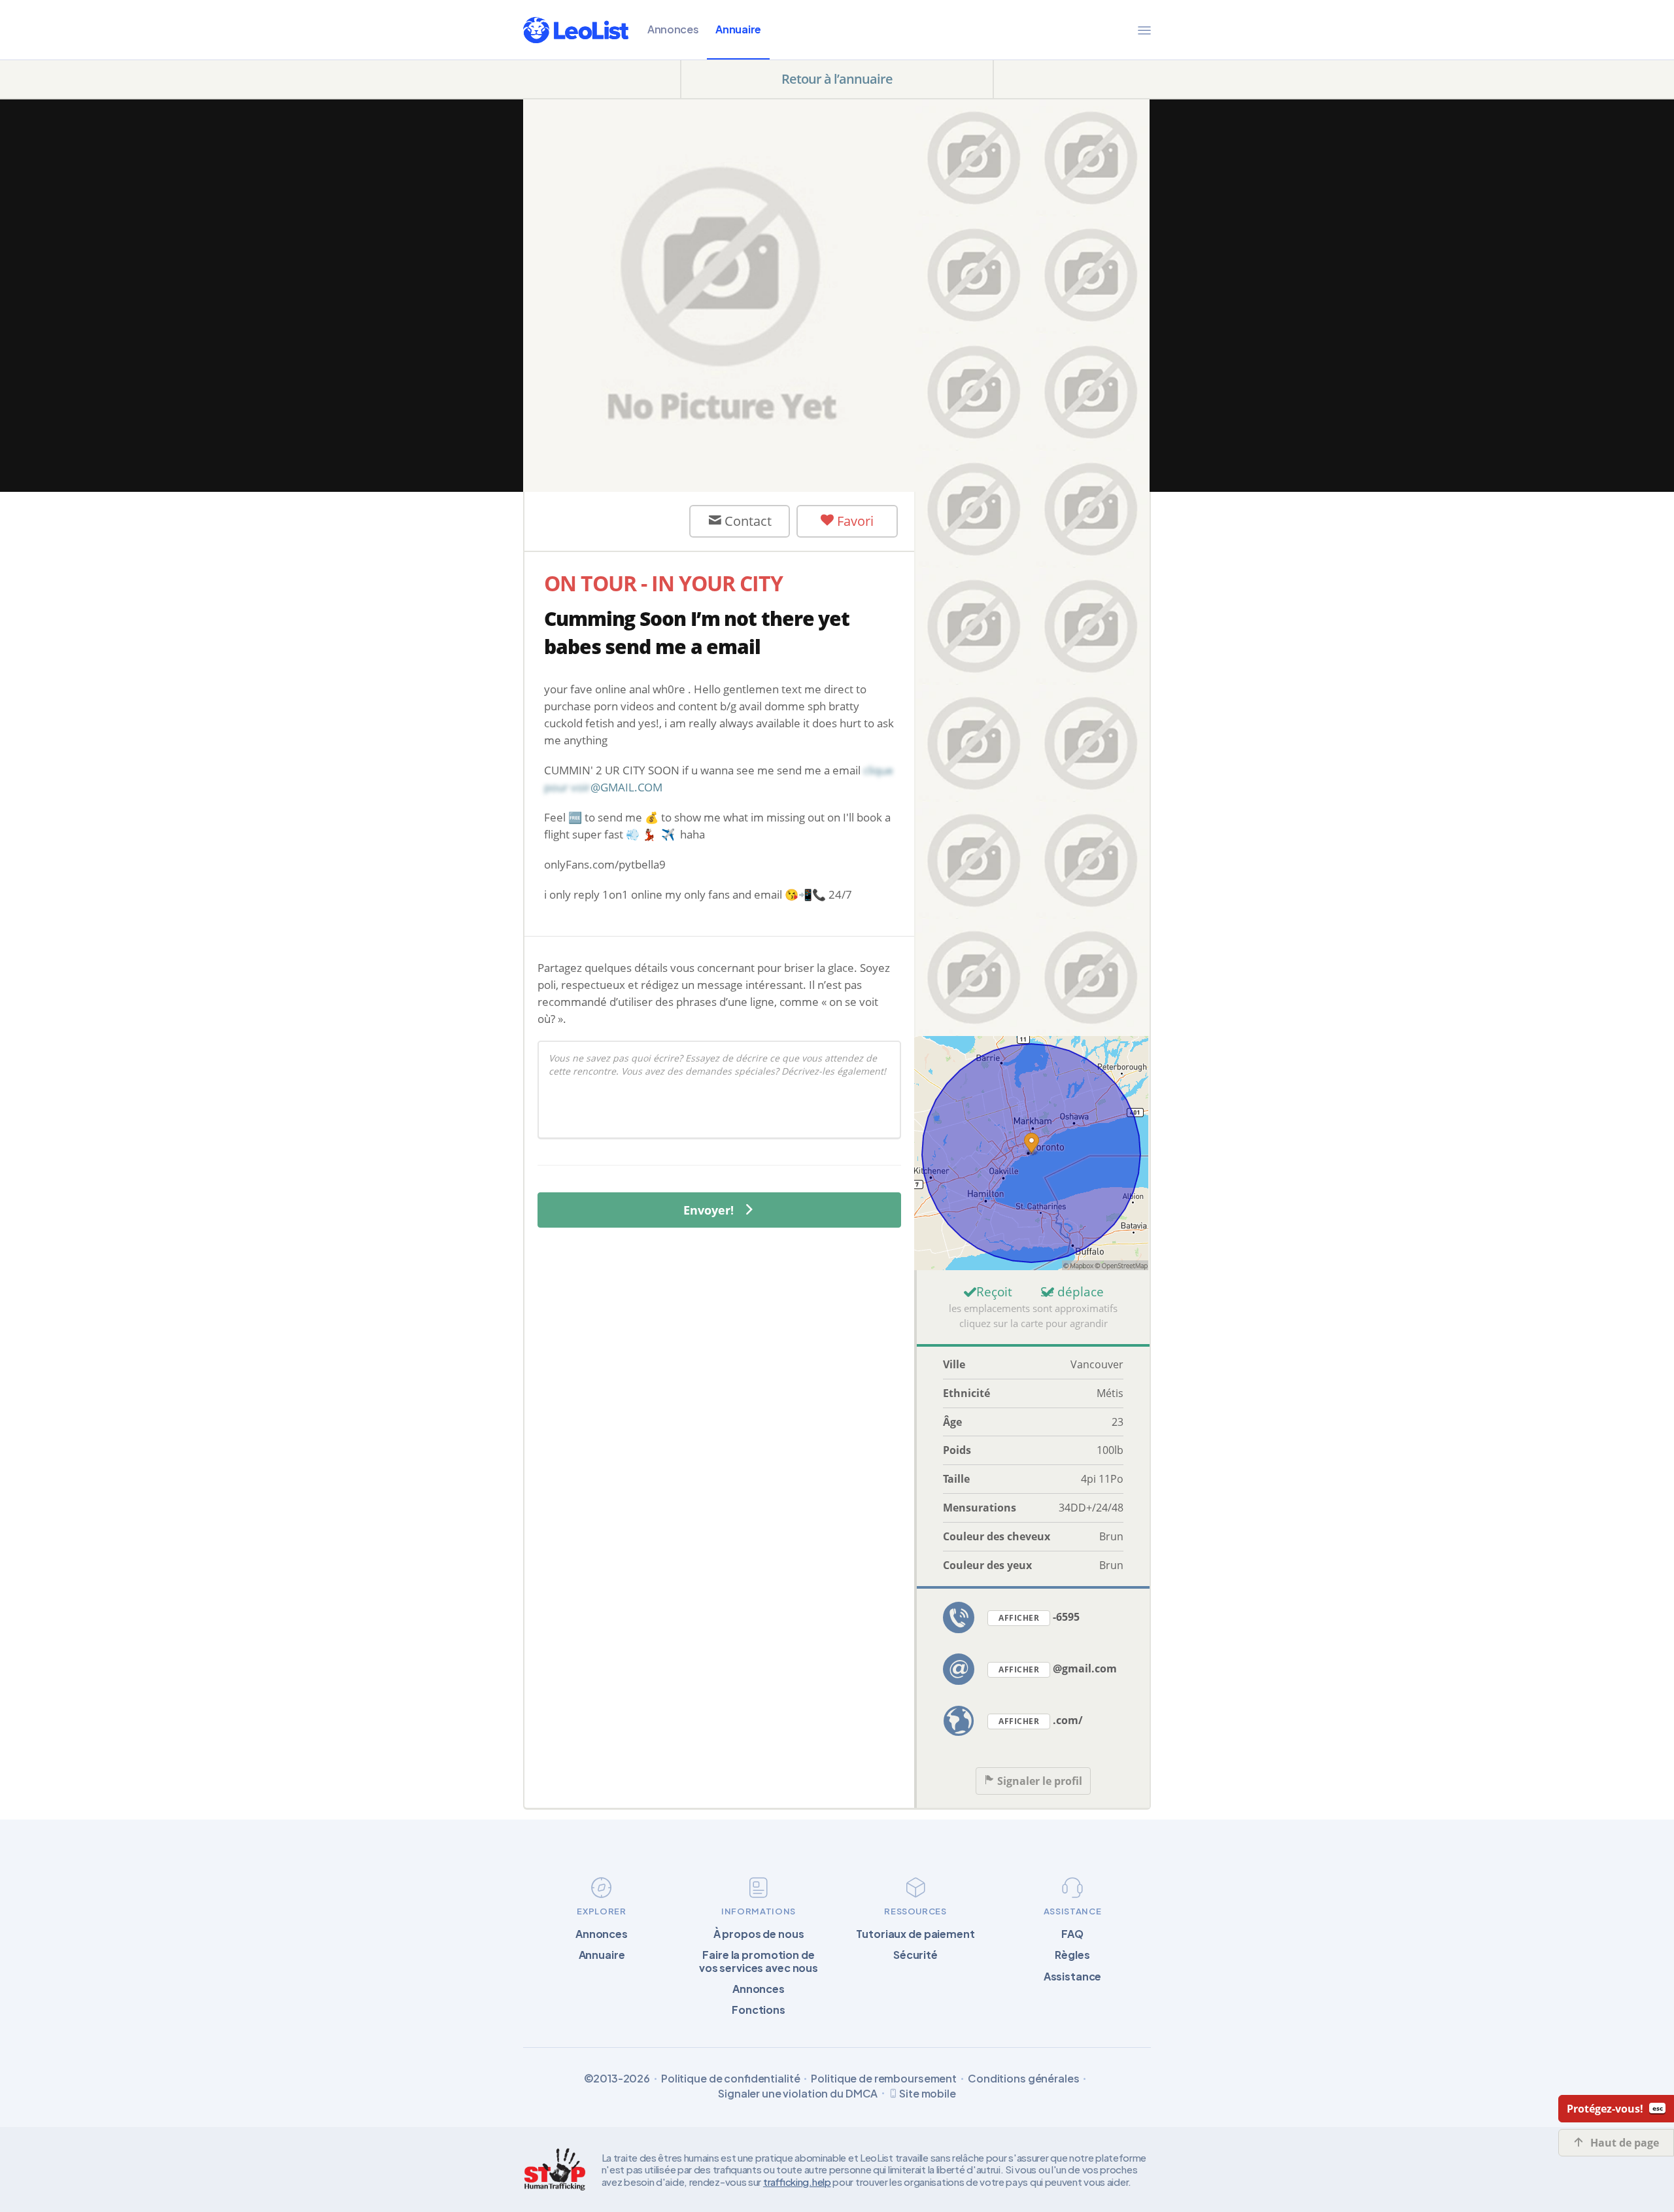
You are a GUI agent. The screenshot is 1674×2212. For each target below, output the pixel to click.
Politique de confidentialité (731, 2078)
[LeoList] (576, 30)
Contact (746, 521)
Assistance (1073, 1976)
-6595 (1039, 1617)
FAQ (1072, 1934)
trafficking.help (797, 2182)
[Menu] (1144, 30)
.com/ (1041, 1720)
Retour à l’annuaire (837, 79)
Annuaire (738, 29)
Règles (1072, 1955)
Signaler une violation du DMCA (798, 2093)
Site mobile (928, 2093)
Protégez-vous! (1605, 2109)
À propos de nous (759, 1934)
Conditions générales (1023, 2078)
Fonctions (759, 2010)
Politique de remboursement (884, 2078)
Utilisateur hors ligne (618, 521)
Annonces (673, 29)
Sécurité (915, 1955)
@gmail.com (1058, 1668)
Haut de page (1625, 2143)
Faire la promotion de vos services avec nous (759, 1961)
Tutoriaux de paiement (915, 1934)
